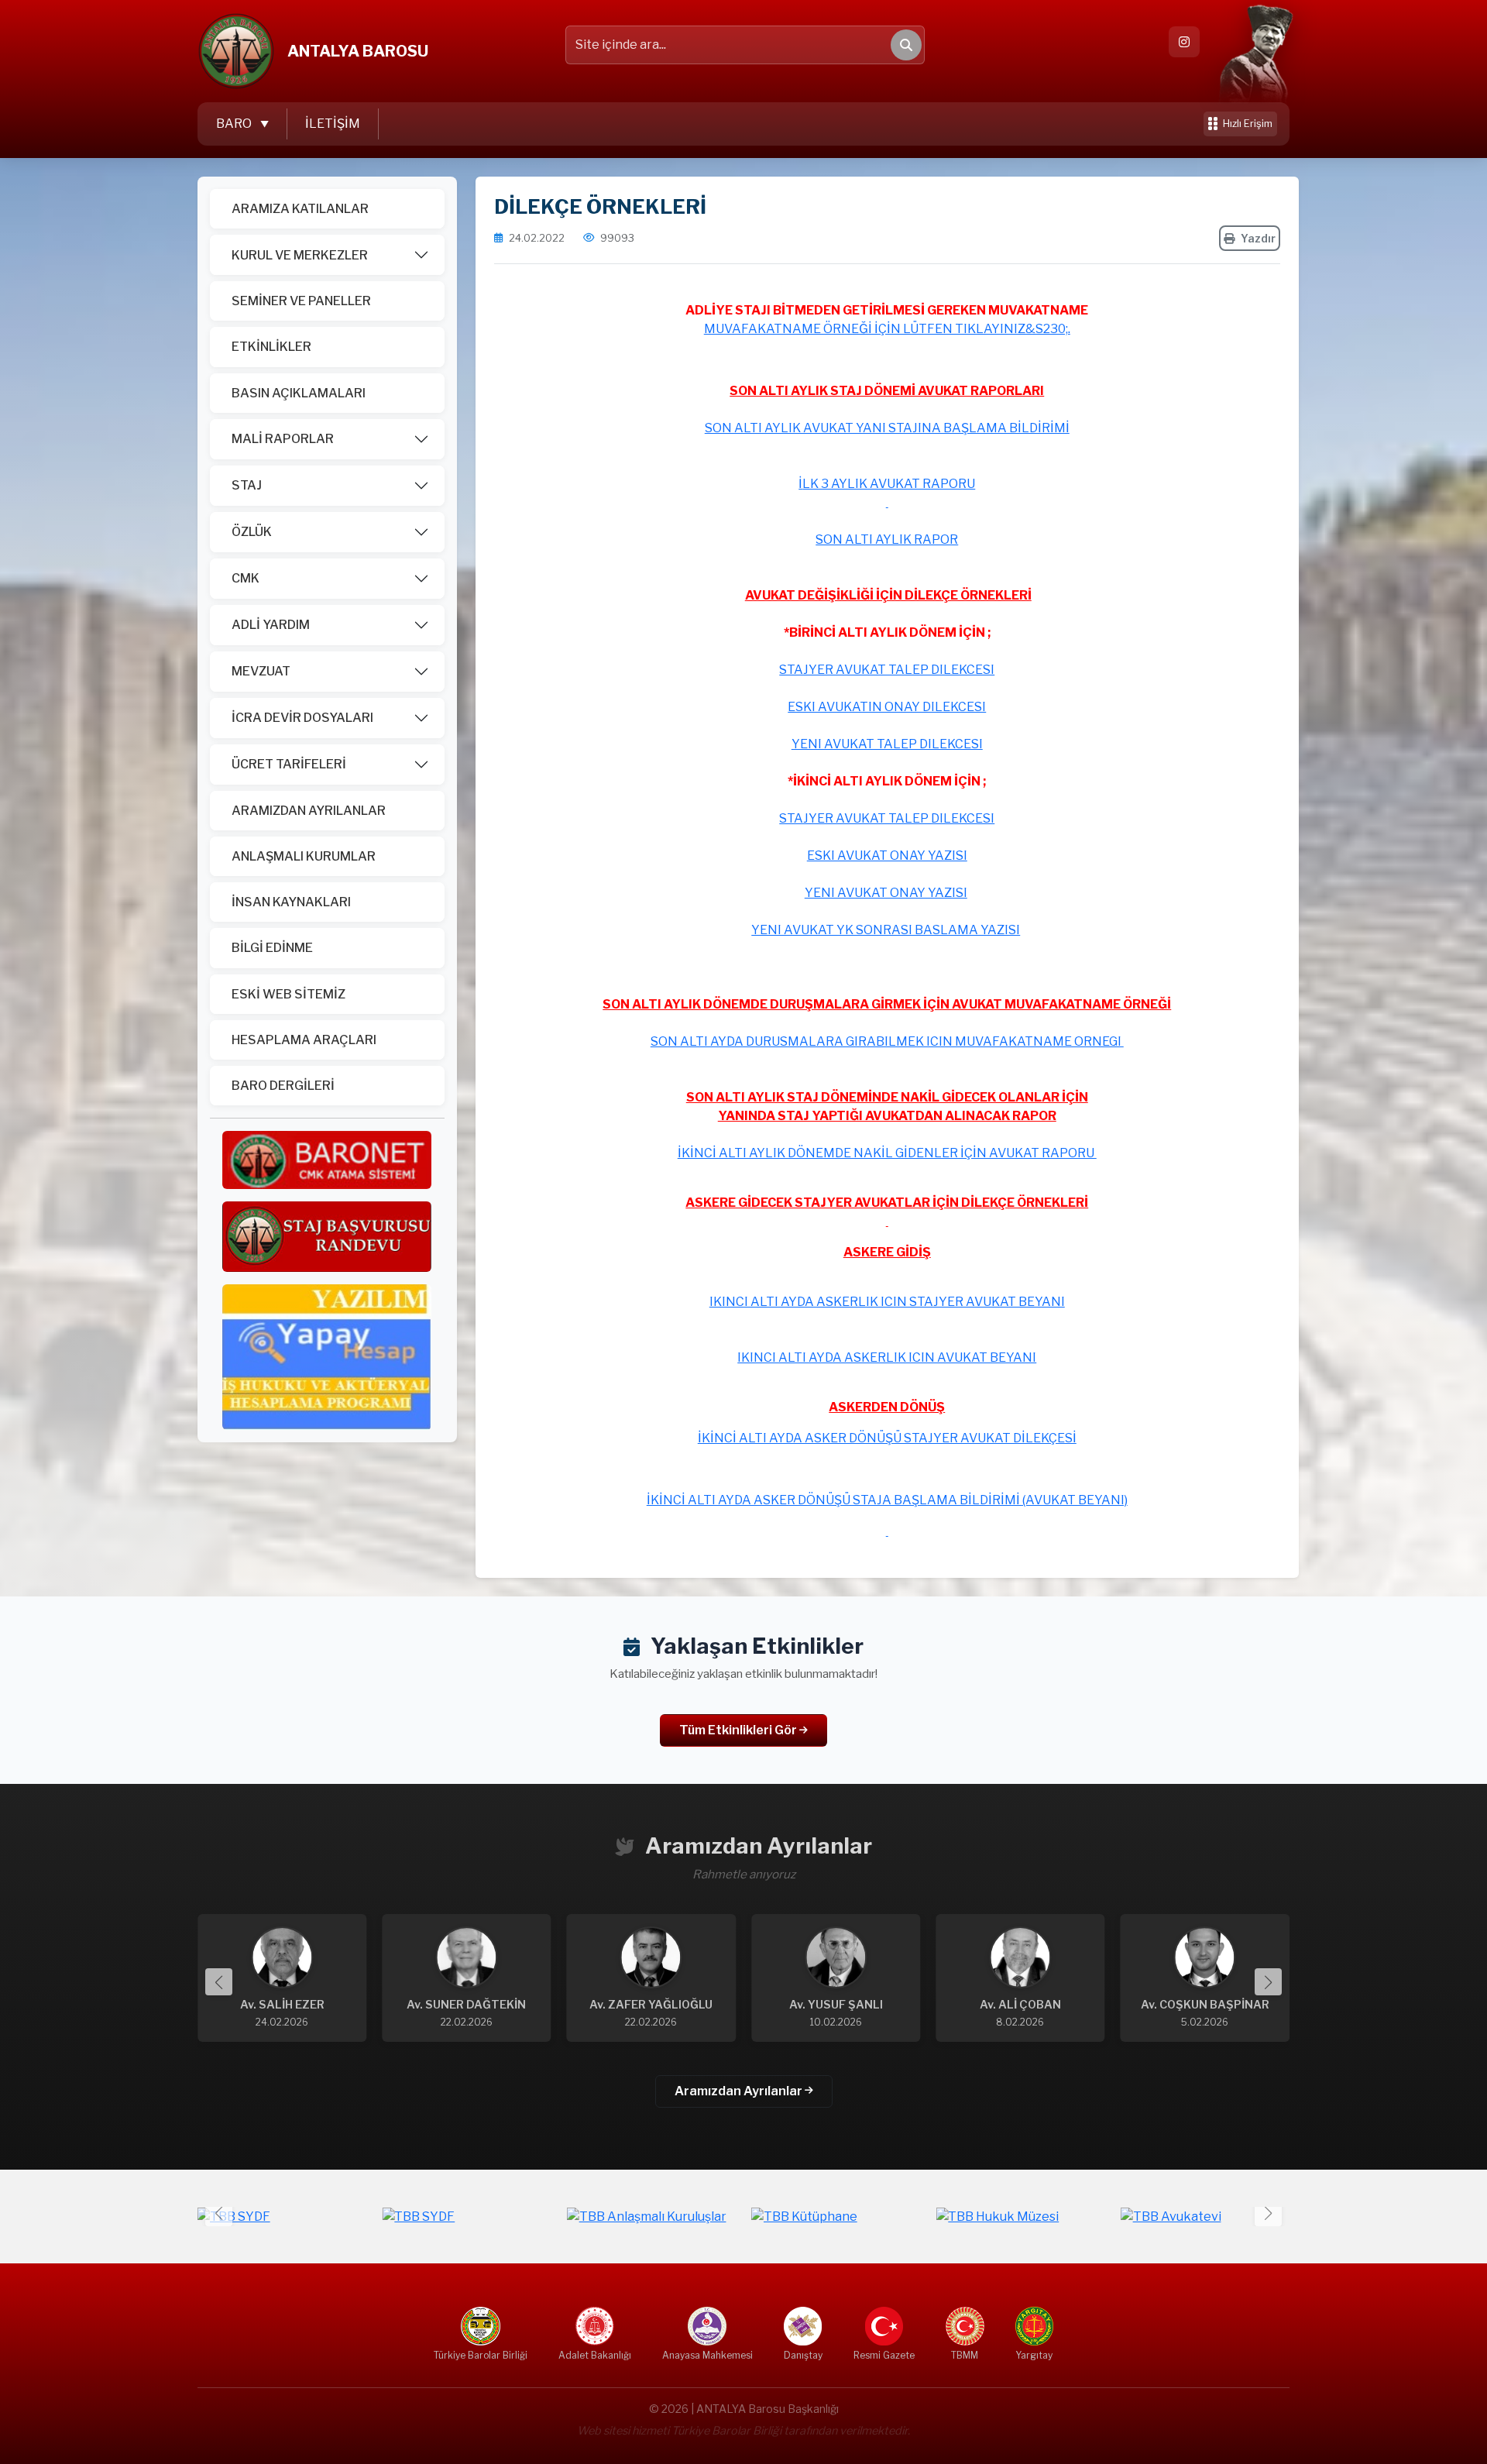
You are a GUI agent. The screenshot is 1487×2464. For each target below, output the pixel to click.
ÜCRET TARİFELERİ (289, 764)
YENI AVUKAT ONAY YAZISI (886, 893)
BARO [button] (235, 124)
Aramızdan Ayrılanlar (740, 2091)
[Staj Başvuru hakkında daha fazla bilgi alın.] (327, 1236)
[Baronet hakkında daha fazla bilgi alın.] (327, 1159)
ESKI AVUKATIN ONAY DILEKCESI (887, 707)
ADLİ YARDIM (271, 625)
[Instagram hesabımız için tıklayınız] (1184, 42)
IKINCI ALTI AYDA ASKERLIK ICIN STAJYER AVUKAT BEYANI (887, 1302)
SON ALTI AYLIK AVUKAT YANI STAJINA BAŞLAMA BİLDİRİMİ (887, 428)
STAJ (247, 485)
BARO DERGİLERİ (283, 1086)
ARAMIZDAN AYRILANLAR (309, 811)
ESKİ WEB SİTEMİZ (288, 994)
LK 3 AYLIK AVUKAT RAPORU (889, 484)
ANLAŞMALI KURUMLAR (304, 856)
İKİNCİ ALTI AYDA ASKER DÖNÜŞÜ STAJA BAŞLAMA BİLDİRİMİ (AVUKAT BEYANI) (887, 1500)
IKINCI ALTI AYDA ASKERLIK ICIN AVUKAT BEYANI (887, 1357)
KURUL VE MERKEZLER (300, 255)
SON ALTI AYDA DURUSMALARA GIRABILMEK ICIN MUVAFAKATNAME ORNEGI (887, 1041)
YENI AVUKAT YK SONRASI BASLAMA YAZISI (886, 930)
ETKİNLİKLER (271, 347)
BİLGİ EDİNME (272, 948)
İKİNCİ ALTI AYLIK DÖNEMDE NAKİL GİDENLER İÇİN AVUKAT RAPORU (887, 1153)
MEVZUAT (261, 671)
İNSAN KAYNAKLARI (291, 902)
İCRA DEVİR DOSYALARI (302, 718)
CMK (246, 578)
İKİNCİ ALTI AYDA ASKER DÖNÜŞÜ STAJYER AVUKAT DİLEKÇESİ (887, 1438)
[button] (1268, 1982)
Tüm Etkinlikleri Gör (739, 1730)
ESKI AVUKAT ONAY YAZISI (887, 856)
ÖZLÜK (252, 532)
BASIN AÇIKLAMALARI (299, 393)
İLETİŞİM (333, 124)
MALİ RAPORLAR (283, 439)
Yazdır (1258, 238)
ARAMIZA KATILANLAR (300, 209)
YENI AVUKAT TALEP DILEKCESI (887, 744)
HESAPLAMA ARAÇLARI (304, 1040)
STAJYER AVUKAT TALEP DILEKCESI (887, 670)
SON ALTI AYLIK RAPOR (887, 540)
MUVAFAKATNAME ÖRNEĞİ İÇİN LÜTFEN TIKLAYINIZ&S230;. (887, 329)
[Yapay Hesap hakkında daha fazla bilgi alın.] (327, 1356)
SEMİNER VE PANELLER (301, 301)
